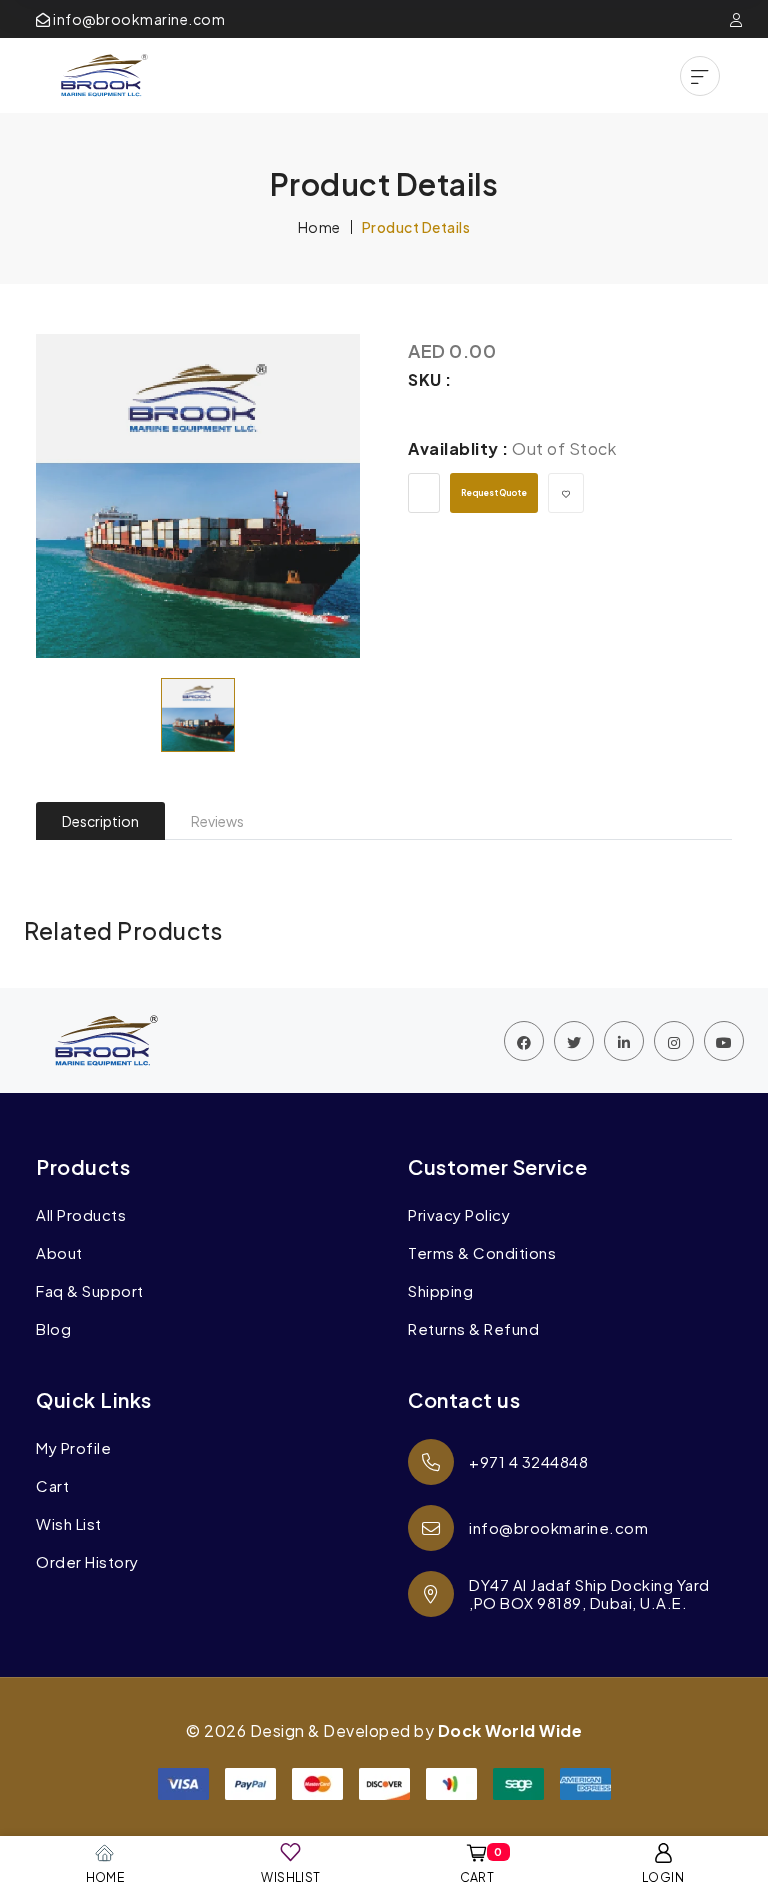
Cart (52, 1486)
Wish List (69, 1524)
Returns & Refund (473, 1329)
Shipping (440, 1291)
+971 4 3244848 (528, 1461)
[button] (700, 76)
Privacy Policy (459, 1215)
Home (319, 227)
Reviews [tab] (217, 821)
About (59, 1253)
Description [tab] (100, 821)
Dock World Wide (510, 1730)
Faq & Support (90, 1291)
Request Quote (494, 493)
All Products (81, 1215)
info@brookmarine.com (138, 19)
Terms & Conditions (482, 1253)
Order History (87, 1562)
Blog (53, 1329)
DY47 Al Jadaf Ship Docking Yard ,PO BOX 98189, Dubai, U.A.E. (589, 1593)
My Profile (73, 1448)
